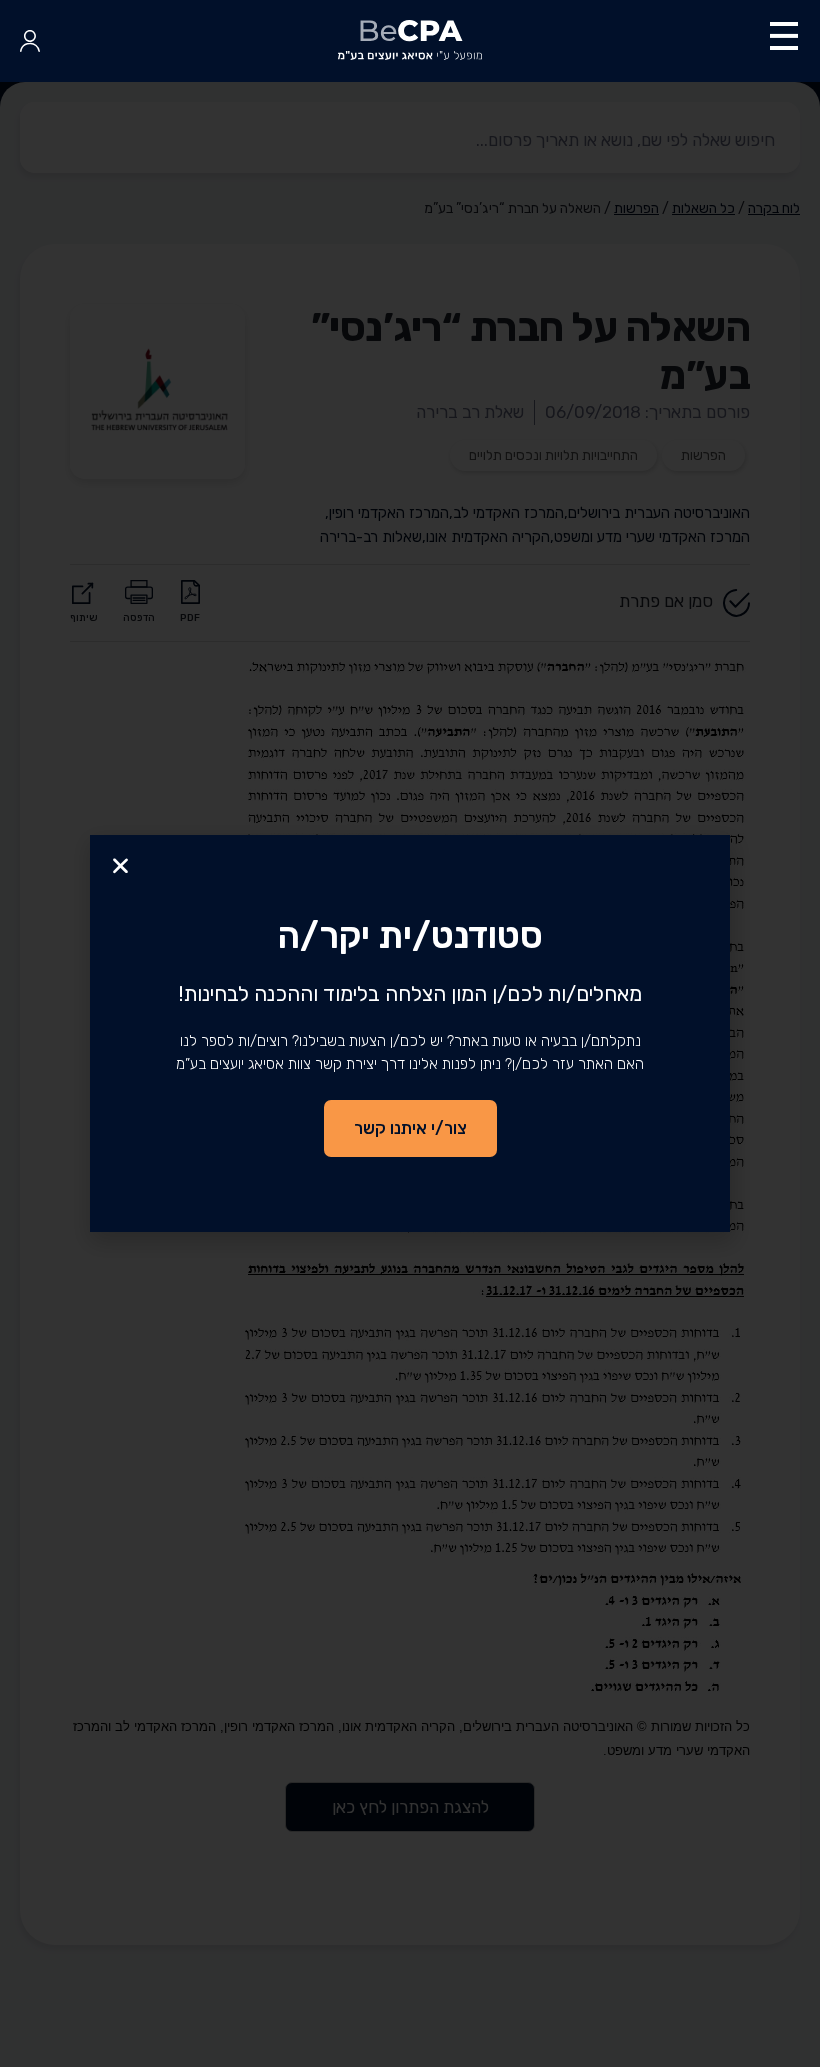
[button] (120, 865)
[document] (410, 1033)
